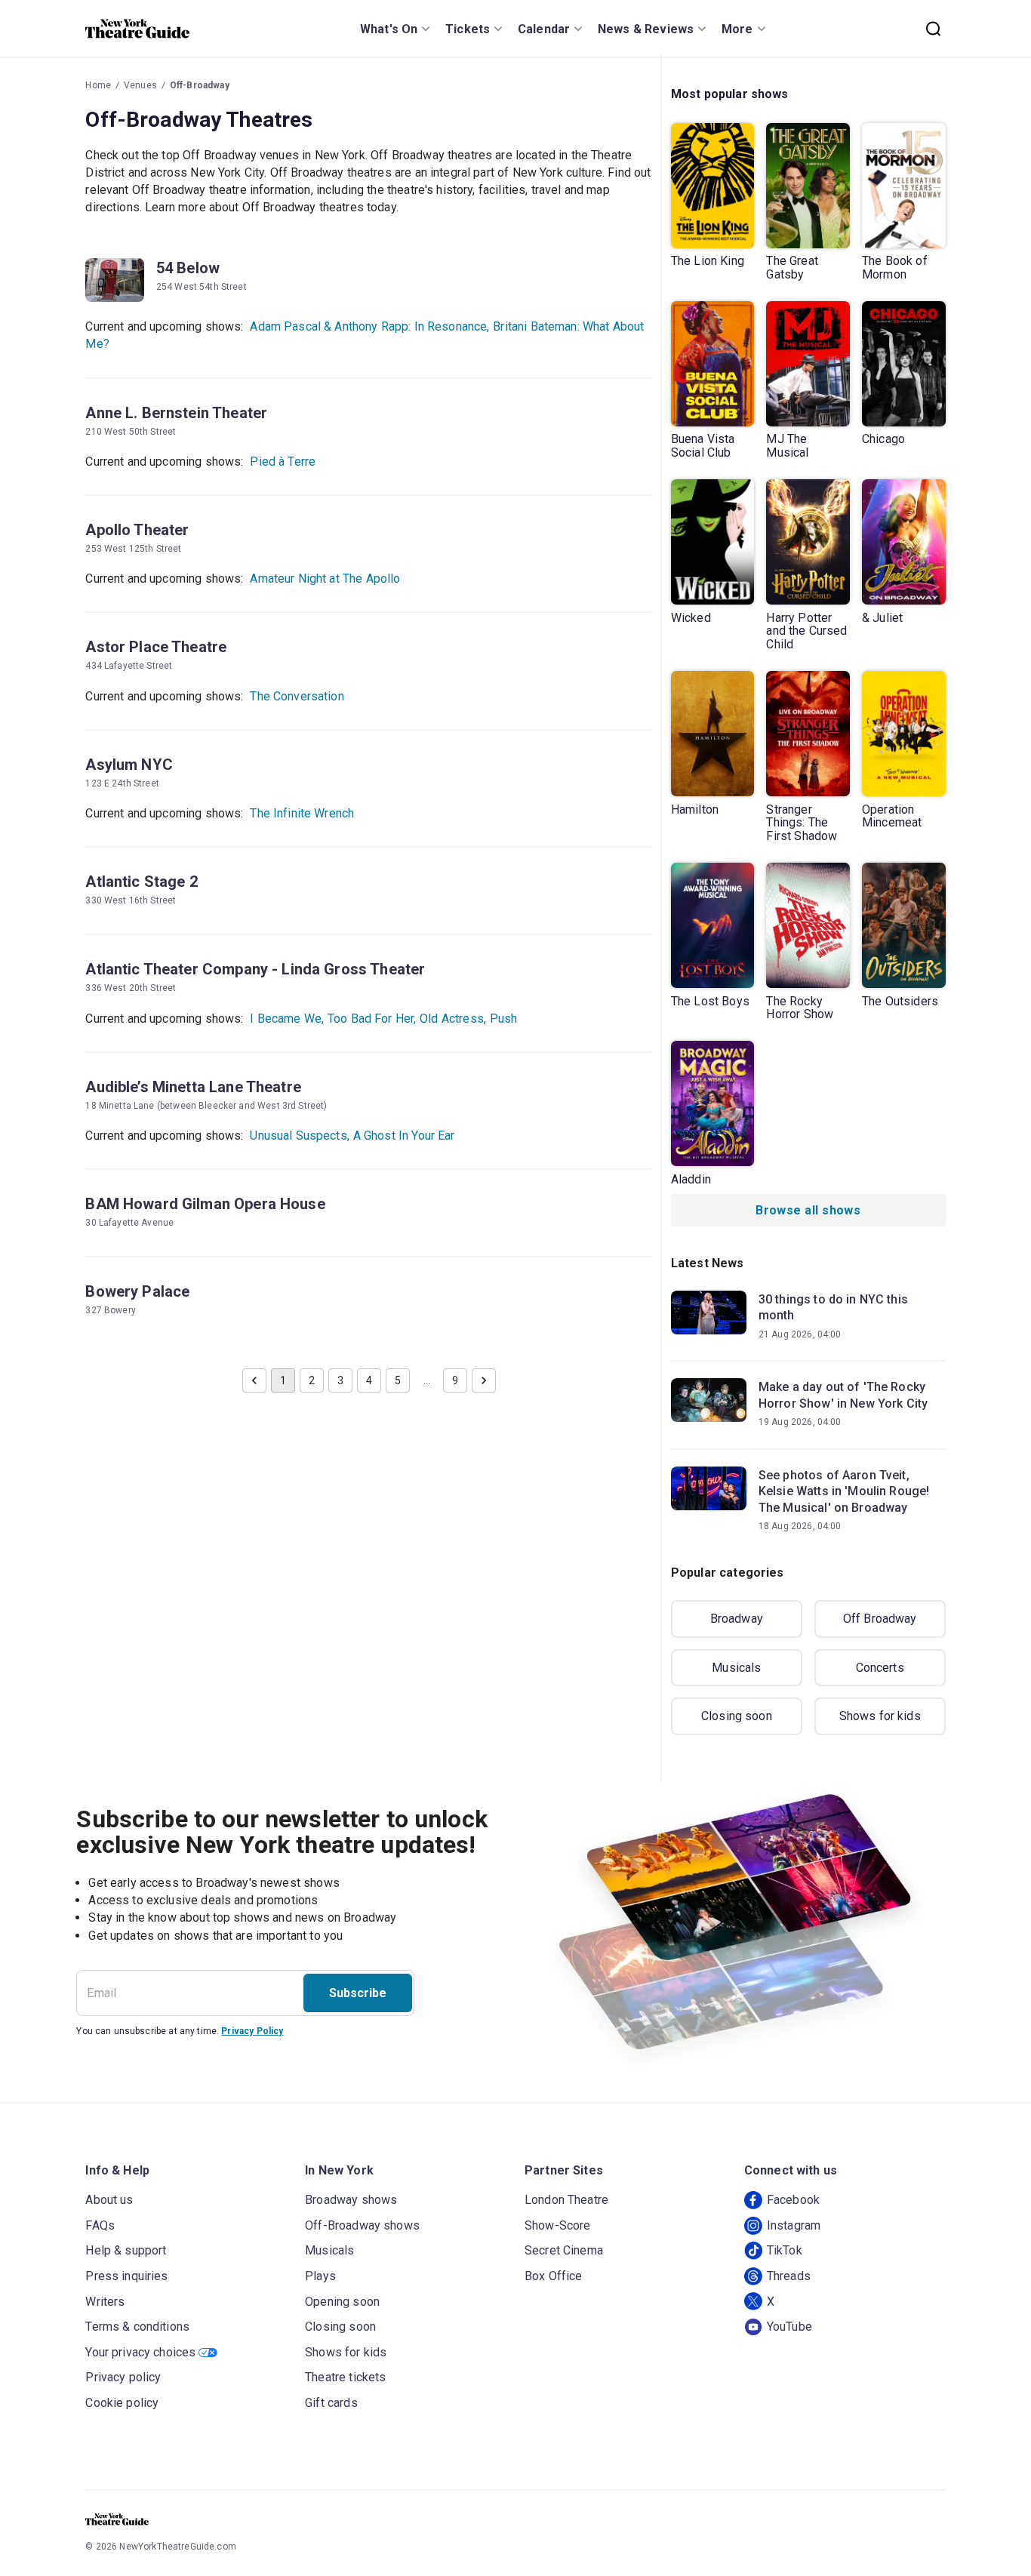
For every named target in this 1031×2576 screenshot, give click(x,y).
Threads (789, 2276)
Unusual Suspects (300, 1136)
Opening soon (342, 2302)
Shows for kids (880, 1716)
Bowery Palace (137, 1291)
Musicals (736, 1668)
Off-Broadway (200, 85)
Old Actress (453, 1019)
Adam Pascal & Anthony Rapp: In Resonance (369, 326)
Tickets (468, 29)
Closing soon (737, 1716)
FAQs (100, 2225)
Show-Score (558, 2225)
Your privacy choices (140, 2352)
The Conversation (297, 696)
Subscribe (358, 1993)
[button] (254, 1380)
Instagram (794, 2225)
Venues (140, 85)
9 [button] (455, 1380)
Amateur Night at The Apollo (325, 579)
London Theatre (566, 2200)
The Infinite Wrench (302, 813)
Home (98, 85)
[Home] (137, 29)
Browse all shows (808, 1210)
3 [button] (340, 1380)
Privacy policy (123, 2377)
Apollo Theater (137, 530)
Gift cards (331, 2403)
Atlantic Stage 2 (141, 882)
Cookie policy (122, 2403)
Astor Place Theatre (156, 647)
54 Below (188, 268)
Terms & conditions (137, 2327)
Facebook (793, 2200)
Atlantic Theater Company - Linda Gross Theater (255, 969)
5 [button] (398, 1380)
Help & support (126, 2250)
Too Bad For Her (372, 1019)
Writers (105, 2302)
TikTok (785, 2250)
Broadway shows (351, 2200)
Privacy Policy (252, 2031)
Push (504, 1019)
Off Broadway (880, 1619)
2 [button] (312, 1380)
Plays (320, 2276)
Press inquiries (126, 2276)
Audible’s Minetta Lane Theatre (193, 1087)
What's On (389, 29)
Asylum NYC (129, 765)
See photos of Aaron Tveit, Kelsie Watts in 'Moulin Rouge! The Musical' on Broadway (844, 1491)
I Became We (287, 1019)
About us (109, 2200)
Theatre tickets (345, 2377)
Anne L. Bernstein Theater (176, 413)
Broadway (737, 1619)
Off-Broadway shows (362, 2225)
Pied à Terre (283, 462)
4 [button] (369, 1380)
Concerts (880, 1668)
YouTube (789, 2327)
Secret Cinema (564, 2250)
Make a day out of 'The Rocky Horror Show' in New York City (843, 1395)
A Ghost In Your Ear (404, 1136)
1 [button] (283, 1380)
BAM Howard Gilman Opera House (205, 1204)
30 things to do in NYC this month (833, 1308)
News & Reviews (646, 29)
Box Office (554, 2276)
